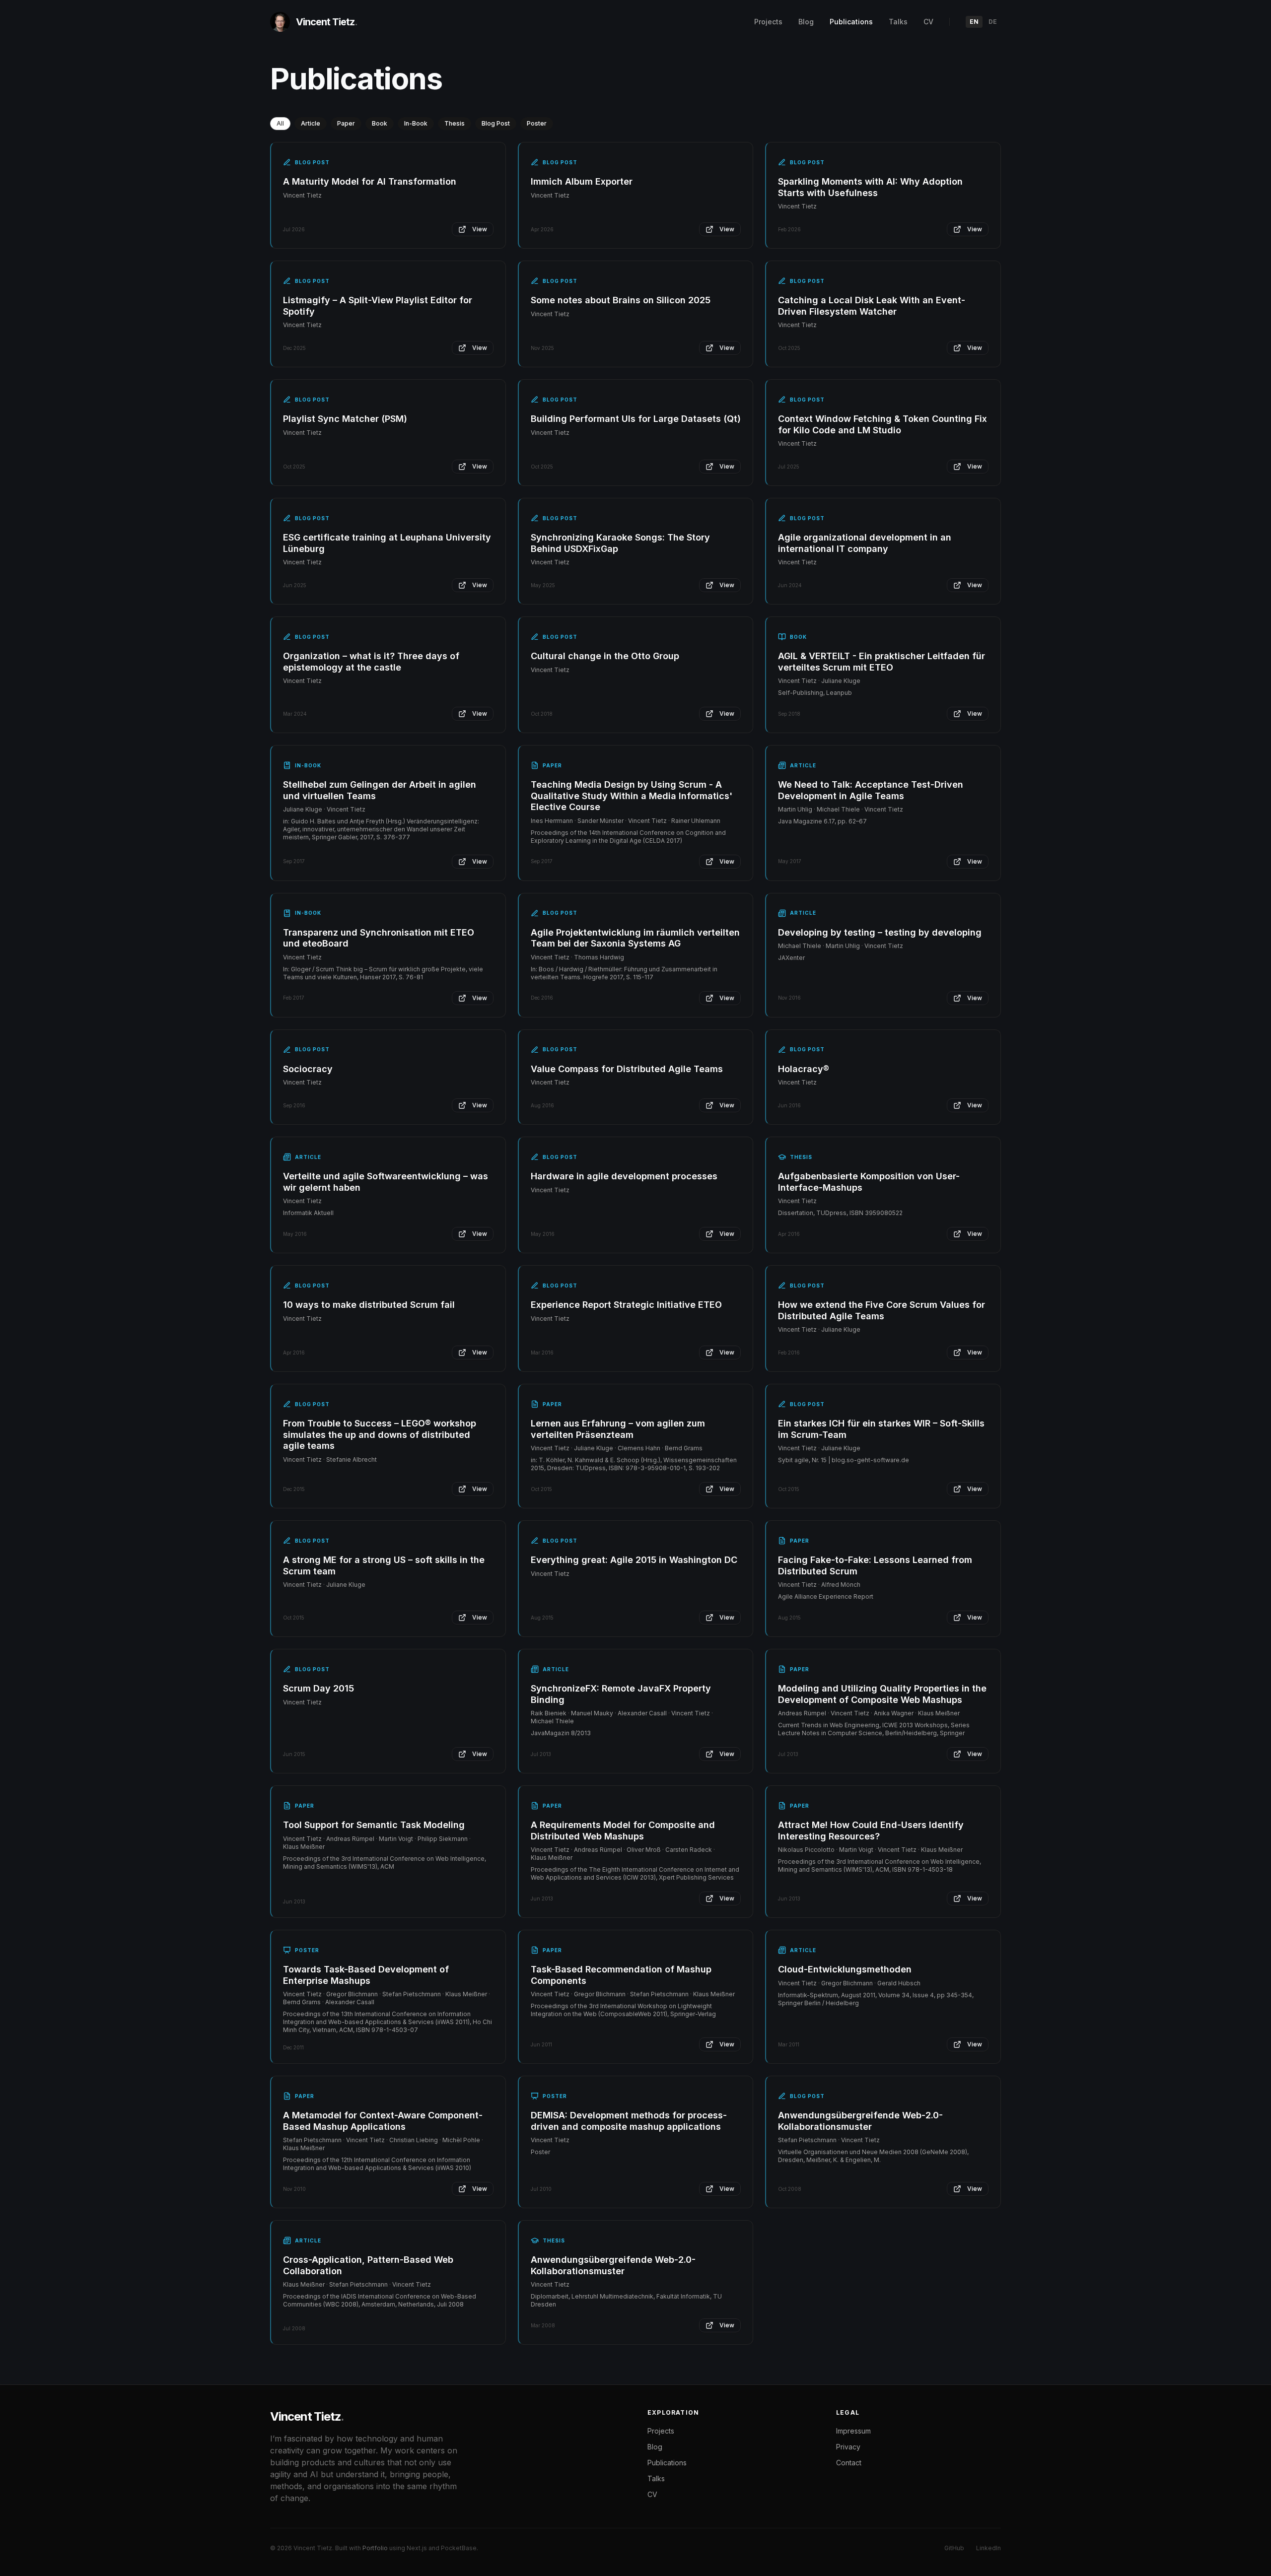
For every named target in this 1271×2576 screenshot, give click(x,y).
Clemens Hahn (639, 1448)
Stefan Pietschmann (412, 1994)
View (480, 229)
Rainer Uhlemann (696, 821)
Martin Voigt (396, 1839)
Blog (806, 22)
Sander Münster (600, 821)
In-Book (416, 123)
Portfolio (375, 2548)
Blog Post (496, 123)
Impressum (853, 2431)
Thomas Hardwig (599, 957)
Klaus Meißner (939, 1713)
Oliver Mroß (644, 1850)
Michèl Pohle (461, 2140)
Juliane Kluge (841, 681)
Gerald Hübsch (899, 1983)
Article (311, 123)
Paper (346, 123)
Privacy (848, 2447)
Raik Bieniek (549, 1713)
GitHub (954, 2548)
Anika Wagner (894, 1713)
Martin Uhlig (795, 809)
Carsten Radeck (689, 1850)
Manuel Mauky (592, 1713)
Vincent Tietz (302, 195)
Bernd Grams (684, 1448)
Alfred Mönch (841, 1585)
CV (928, 22)
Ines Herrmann (552, 821)
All (280, 123)
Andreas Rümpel (802, 1713)
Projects (768, 22)
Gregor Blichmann (352, 1994)
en (974, 22)
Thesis (455, 123)
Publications (851, 22)
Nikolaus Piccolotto (806, 1850)
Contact (849, 2463)
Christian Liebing (414, 2140)
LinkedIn (989, 2548)
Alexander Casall (642, 1713)
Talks (898, 22)
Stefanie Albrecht (352, 1459)
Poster (537, 123)
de (993, 22)
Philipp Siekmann (443, 1839)
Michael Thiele (838, 809)
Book (380, 123)
